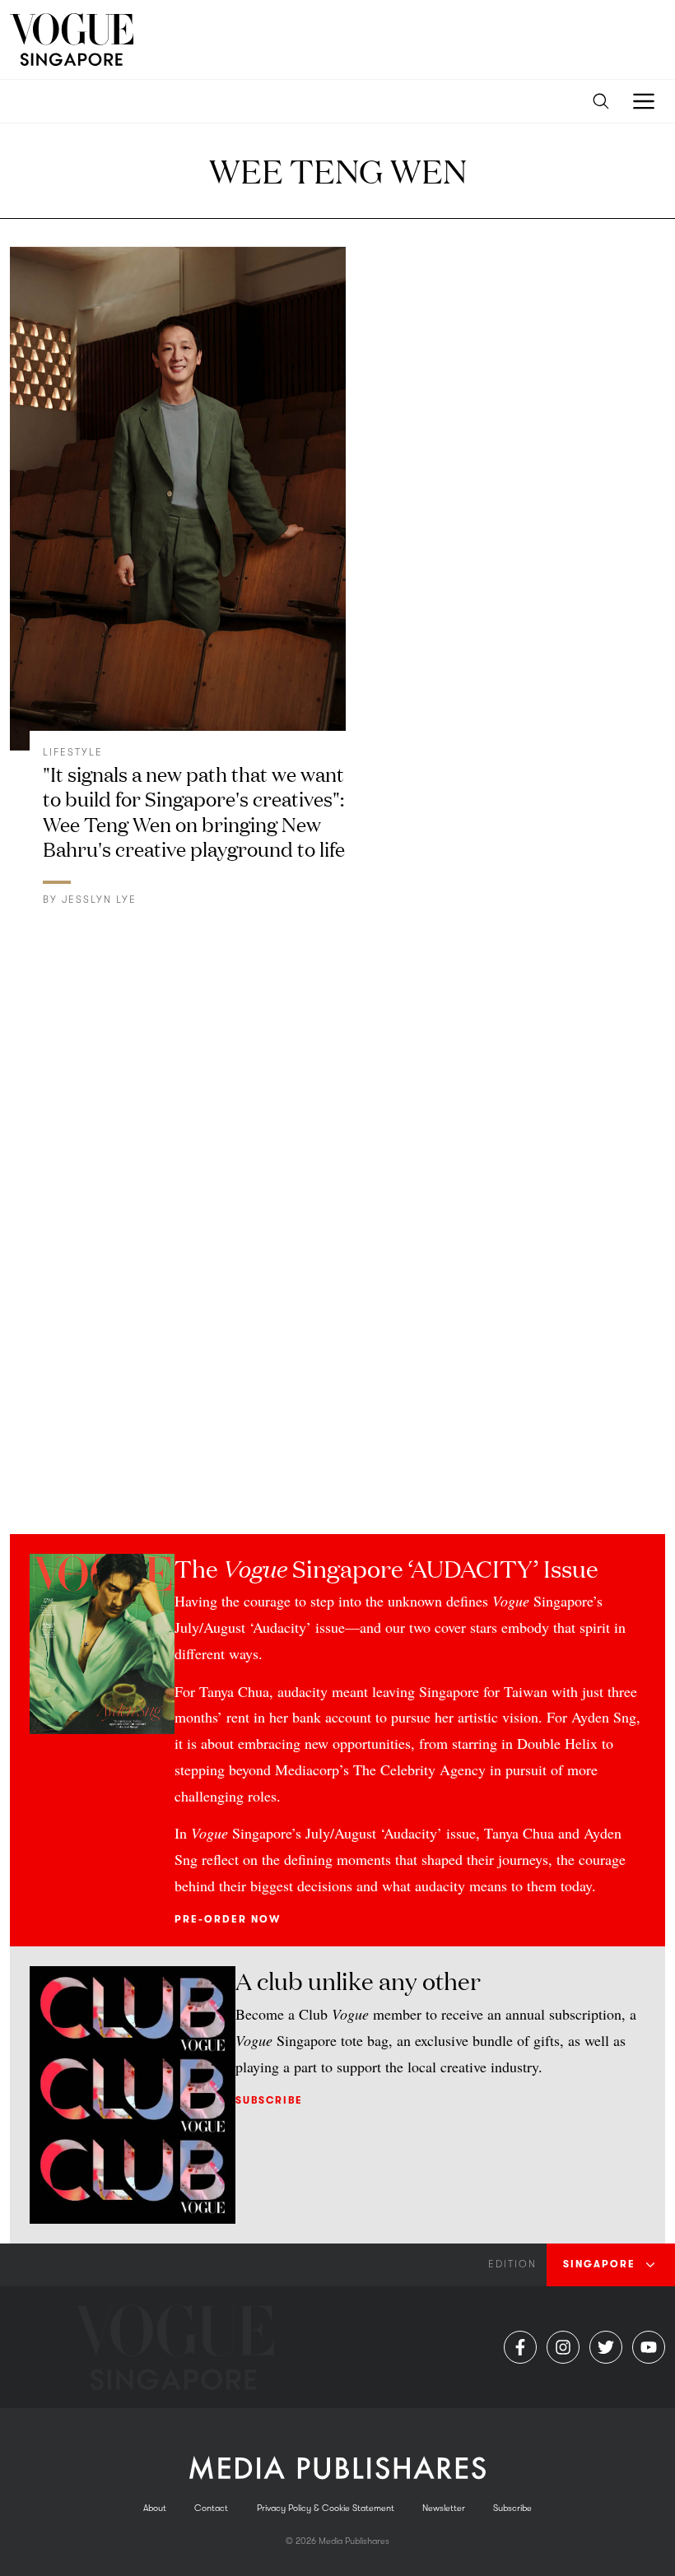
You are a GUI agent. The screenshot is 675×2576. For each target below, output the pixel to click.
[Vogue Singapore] (72, 40)
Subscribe (269, 2100)
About (155, 2508)
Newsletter (444, 2508)
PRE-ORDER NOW (228, 1919)
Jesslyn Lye (99, 900)
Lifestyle (73, 752)
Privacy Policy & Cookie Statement (326, 2508)
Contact (211, 2508)
